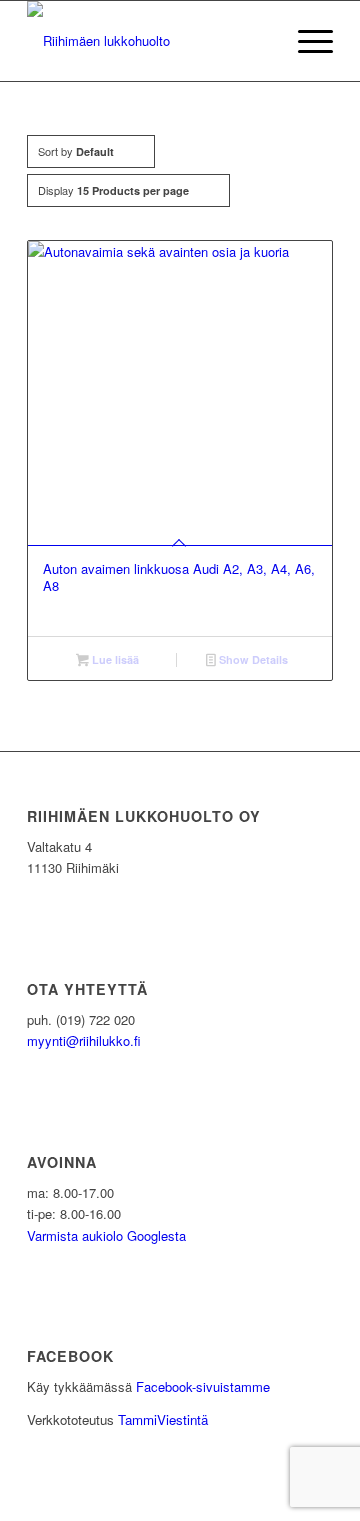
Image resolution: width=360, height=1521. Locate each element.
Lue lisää (114, 659)
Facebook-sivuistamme (203, 1386)
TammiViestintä (163, 1419)
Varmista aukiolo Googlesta (106, 1235)
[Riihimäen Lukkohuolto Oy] (149, 41)
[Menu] (305, 41)
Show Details (252, 659)
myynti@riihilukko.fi (84, 1040)
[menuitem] (305, 41)
